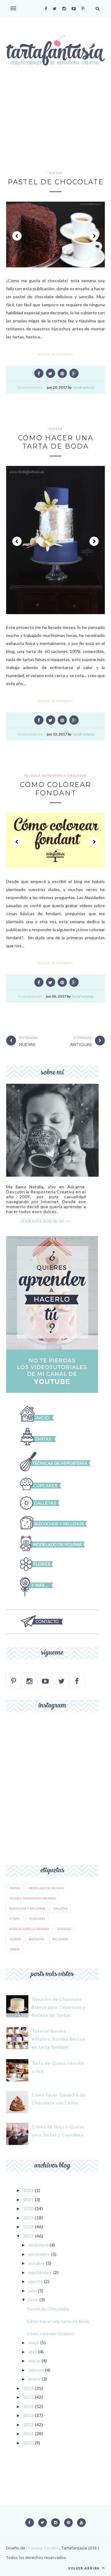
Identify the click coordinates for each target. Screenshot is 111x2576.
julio (33, 2291)
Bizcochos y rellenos (27, 1908)
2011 (29, 2434)
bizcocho (37, 1939)
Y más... (15, 1919)
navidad (64, 1929)
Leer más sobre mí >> (46, 1221)
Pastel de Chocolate (56, 182)
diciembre (39, 2245)
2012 (29, 2425)
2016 (29, 2388)
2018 (29, 2227)
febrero (36, 2370)
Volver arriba (84, 2568)
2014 (29, 2406)
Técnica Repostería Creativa (55, 776)
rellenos (60, 1939)
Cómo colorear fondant (55, 789)
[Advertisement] (55, 127)
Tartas (55, 173)
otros (14, 1949)
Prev (17, 236)
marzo (35, 2361)
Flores (15, 1939)
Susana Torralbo (43, 2548)
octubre (37, 2263)
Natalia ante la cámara (29, 1929)
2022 (29, 2190)
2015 (29, 2397)
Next (94, 236)
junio (33, 2300)
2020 (29, 2208)
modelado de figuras (46, 1888)
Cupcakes (37, 1919)
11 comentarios (30, 387)
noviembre (39, 2254)
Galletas (60, 1908)
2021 (29, 2199)
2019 (29, 2218)
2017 (29, 2236)
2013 (29, 2415)
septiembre (40, 2272)
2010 (29, 2443)
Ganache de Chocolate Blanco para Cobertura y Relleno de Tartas (58, 2007)
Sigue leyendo (54, 354)
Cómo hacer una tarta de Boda (56, 442)
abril (33, 2352)
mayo (34, 2342)
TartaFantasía (83, 387)
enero (35, 2379)
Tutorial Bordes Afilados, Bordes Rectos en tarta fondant (58, 2039)
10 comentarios (30, 734)
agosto (36, 2281)
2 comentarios (30, 996)
